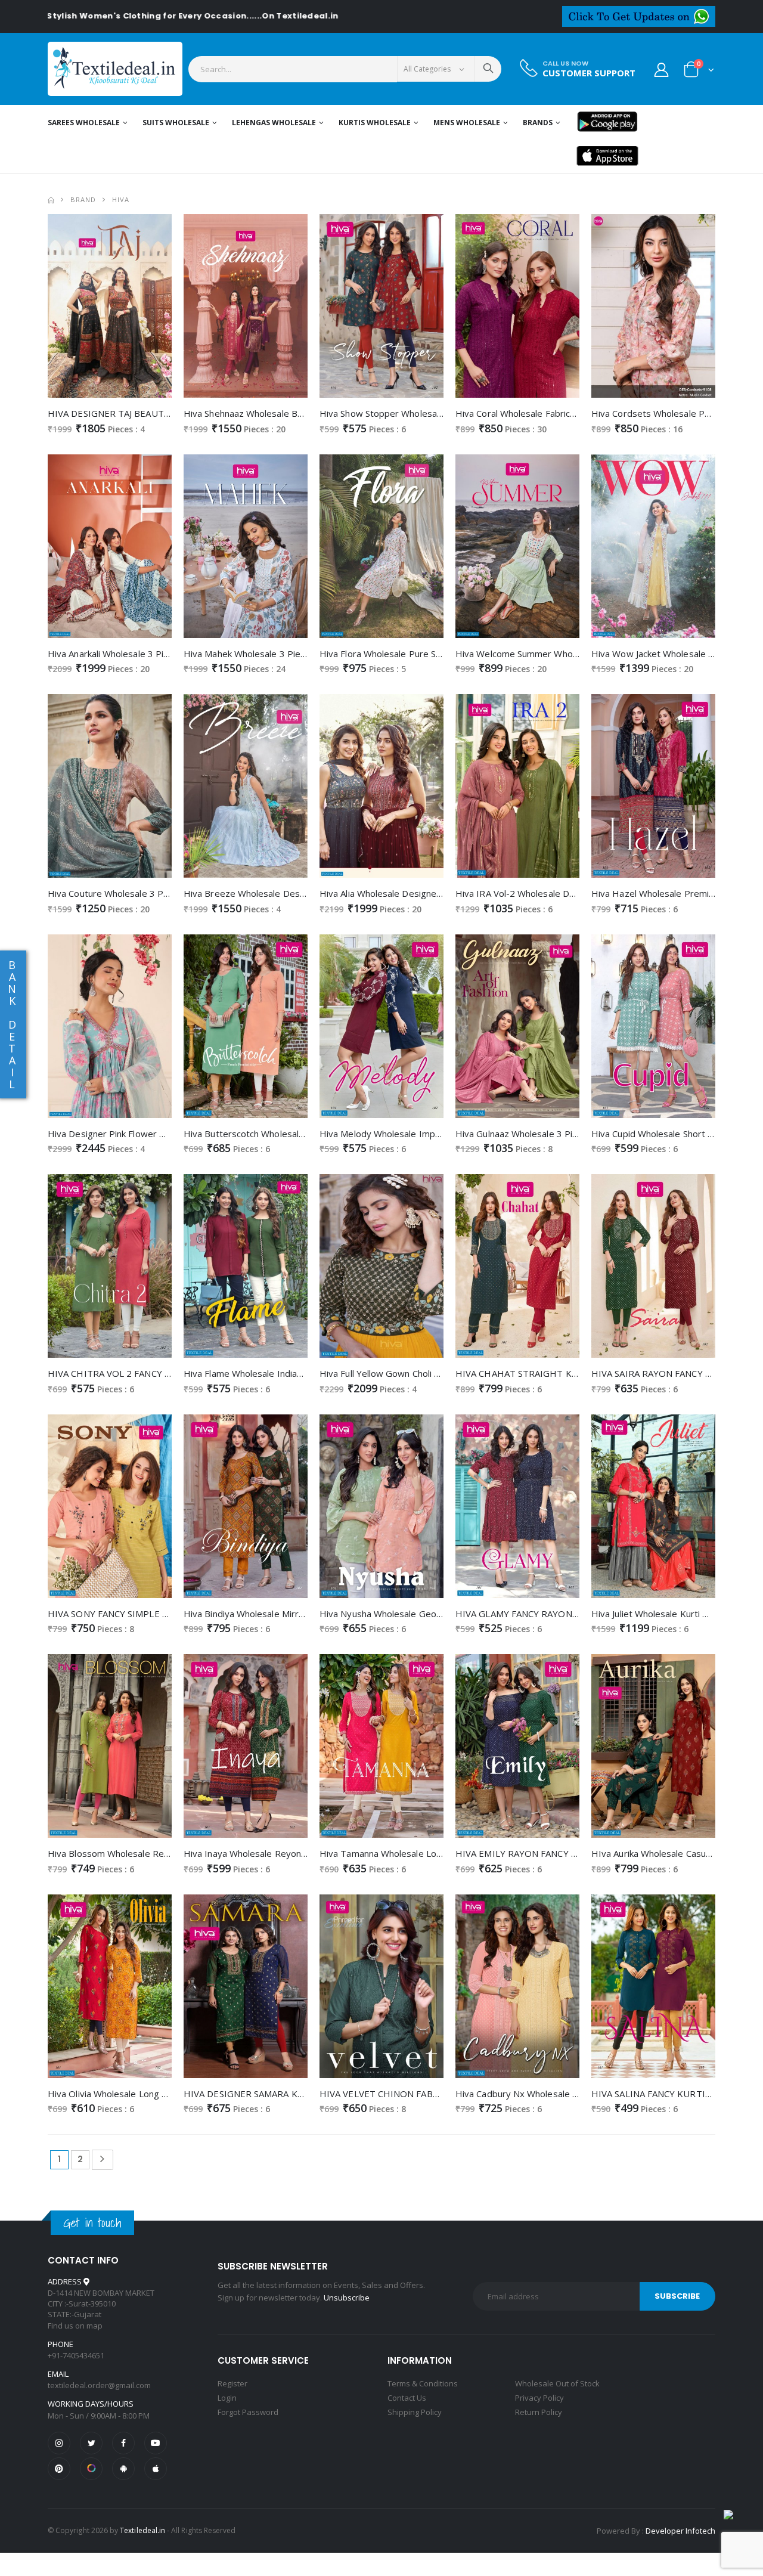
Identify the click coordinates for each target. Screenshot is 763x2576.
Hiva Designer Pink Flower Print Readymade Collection (161, 1134)
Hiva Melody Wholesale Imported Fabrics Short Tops (429, 1134)
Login (227, 2398)
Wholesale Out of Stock (557, 2383)
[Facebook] (123, 2443)
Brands (538, 123)
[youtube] (156, 2443)
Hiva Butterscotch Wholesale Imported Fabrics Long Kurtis (306, 1134)
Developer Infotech (680, 2531)
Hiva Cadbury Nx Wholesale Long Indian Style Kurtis (563, 2094)
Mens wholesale (467, 123)
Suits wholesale (176, 123)
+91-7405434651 (76, 2355)
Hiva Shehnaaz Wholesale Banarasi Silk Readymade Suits (300, 413)
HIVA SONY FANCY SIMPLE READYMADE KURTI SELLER (164, 1614)
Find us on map (75, 2326)
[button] (699, 72)
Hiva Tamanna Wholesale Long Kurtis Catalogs (416, 1853)
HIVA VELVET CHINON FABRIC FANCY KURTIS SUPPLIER (438, 2094)
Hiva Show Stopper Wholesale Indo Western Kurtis (425, 413)
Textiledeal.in (142, 2530)
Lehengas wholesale (274, 123)
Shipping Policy (415, 2412)
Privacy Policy (539, 2398)
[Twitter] (91, 2443)
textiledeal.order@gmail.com (99, 2385)
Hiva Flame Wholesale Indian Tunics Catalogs (276, 1373)
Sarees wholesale (84, 123)
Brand (83, 199)
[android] (123, 2469)
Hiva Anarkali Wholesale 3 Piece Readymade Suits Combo (166, 654)
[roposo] (91, 2469)
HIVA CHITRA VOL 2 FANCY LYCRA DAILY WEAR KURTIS (165, 1373)
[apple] (156, 2469)
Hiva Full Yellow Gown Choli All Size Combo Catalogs (426, 1373)
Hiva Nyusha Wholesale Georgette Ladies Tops (418, 1614)
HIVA (121, 199)
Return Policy (539, 2412)
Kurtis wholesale (375, 123)
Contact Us (407, 2398)
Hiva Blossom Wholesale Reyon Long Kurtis (138, 1853)
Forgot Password (248, 2412)
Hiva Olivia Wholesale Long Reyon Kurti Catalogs (148, 2094)
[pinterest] (59, 2469)
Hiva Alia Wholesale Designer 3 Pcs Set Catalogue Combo (438, 893)
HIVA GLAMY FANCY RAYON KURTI (529, 1614)
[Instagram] (59, 2443)
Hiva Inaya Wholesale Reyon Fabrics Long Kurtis (283, 1853)
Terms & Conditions (423, 2383)
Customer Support (589, 73)
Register (232, 2383)
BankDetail (12, 1024)
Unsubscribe (347, 2298)
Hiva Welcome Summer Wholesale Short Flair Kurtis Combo (578, 654)
